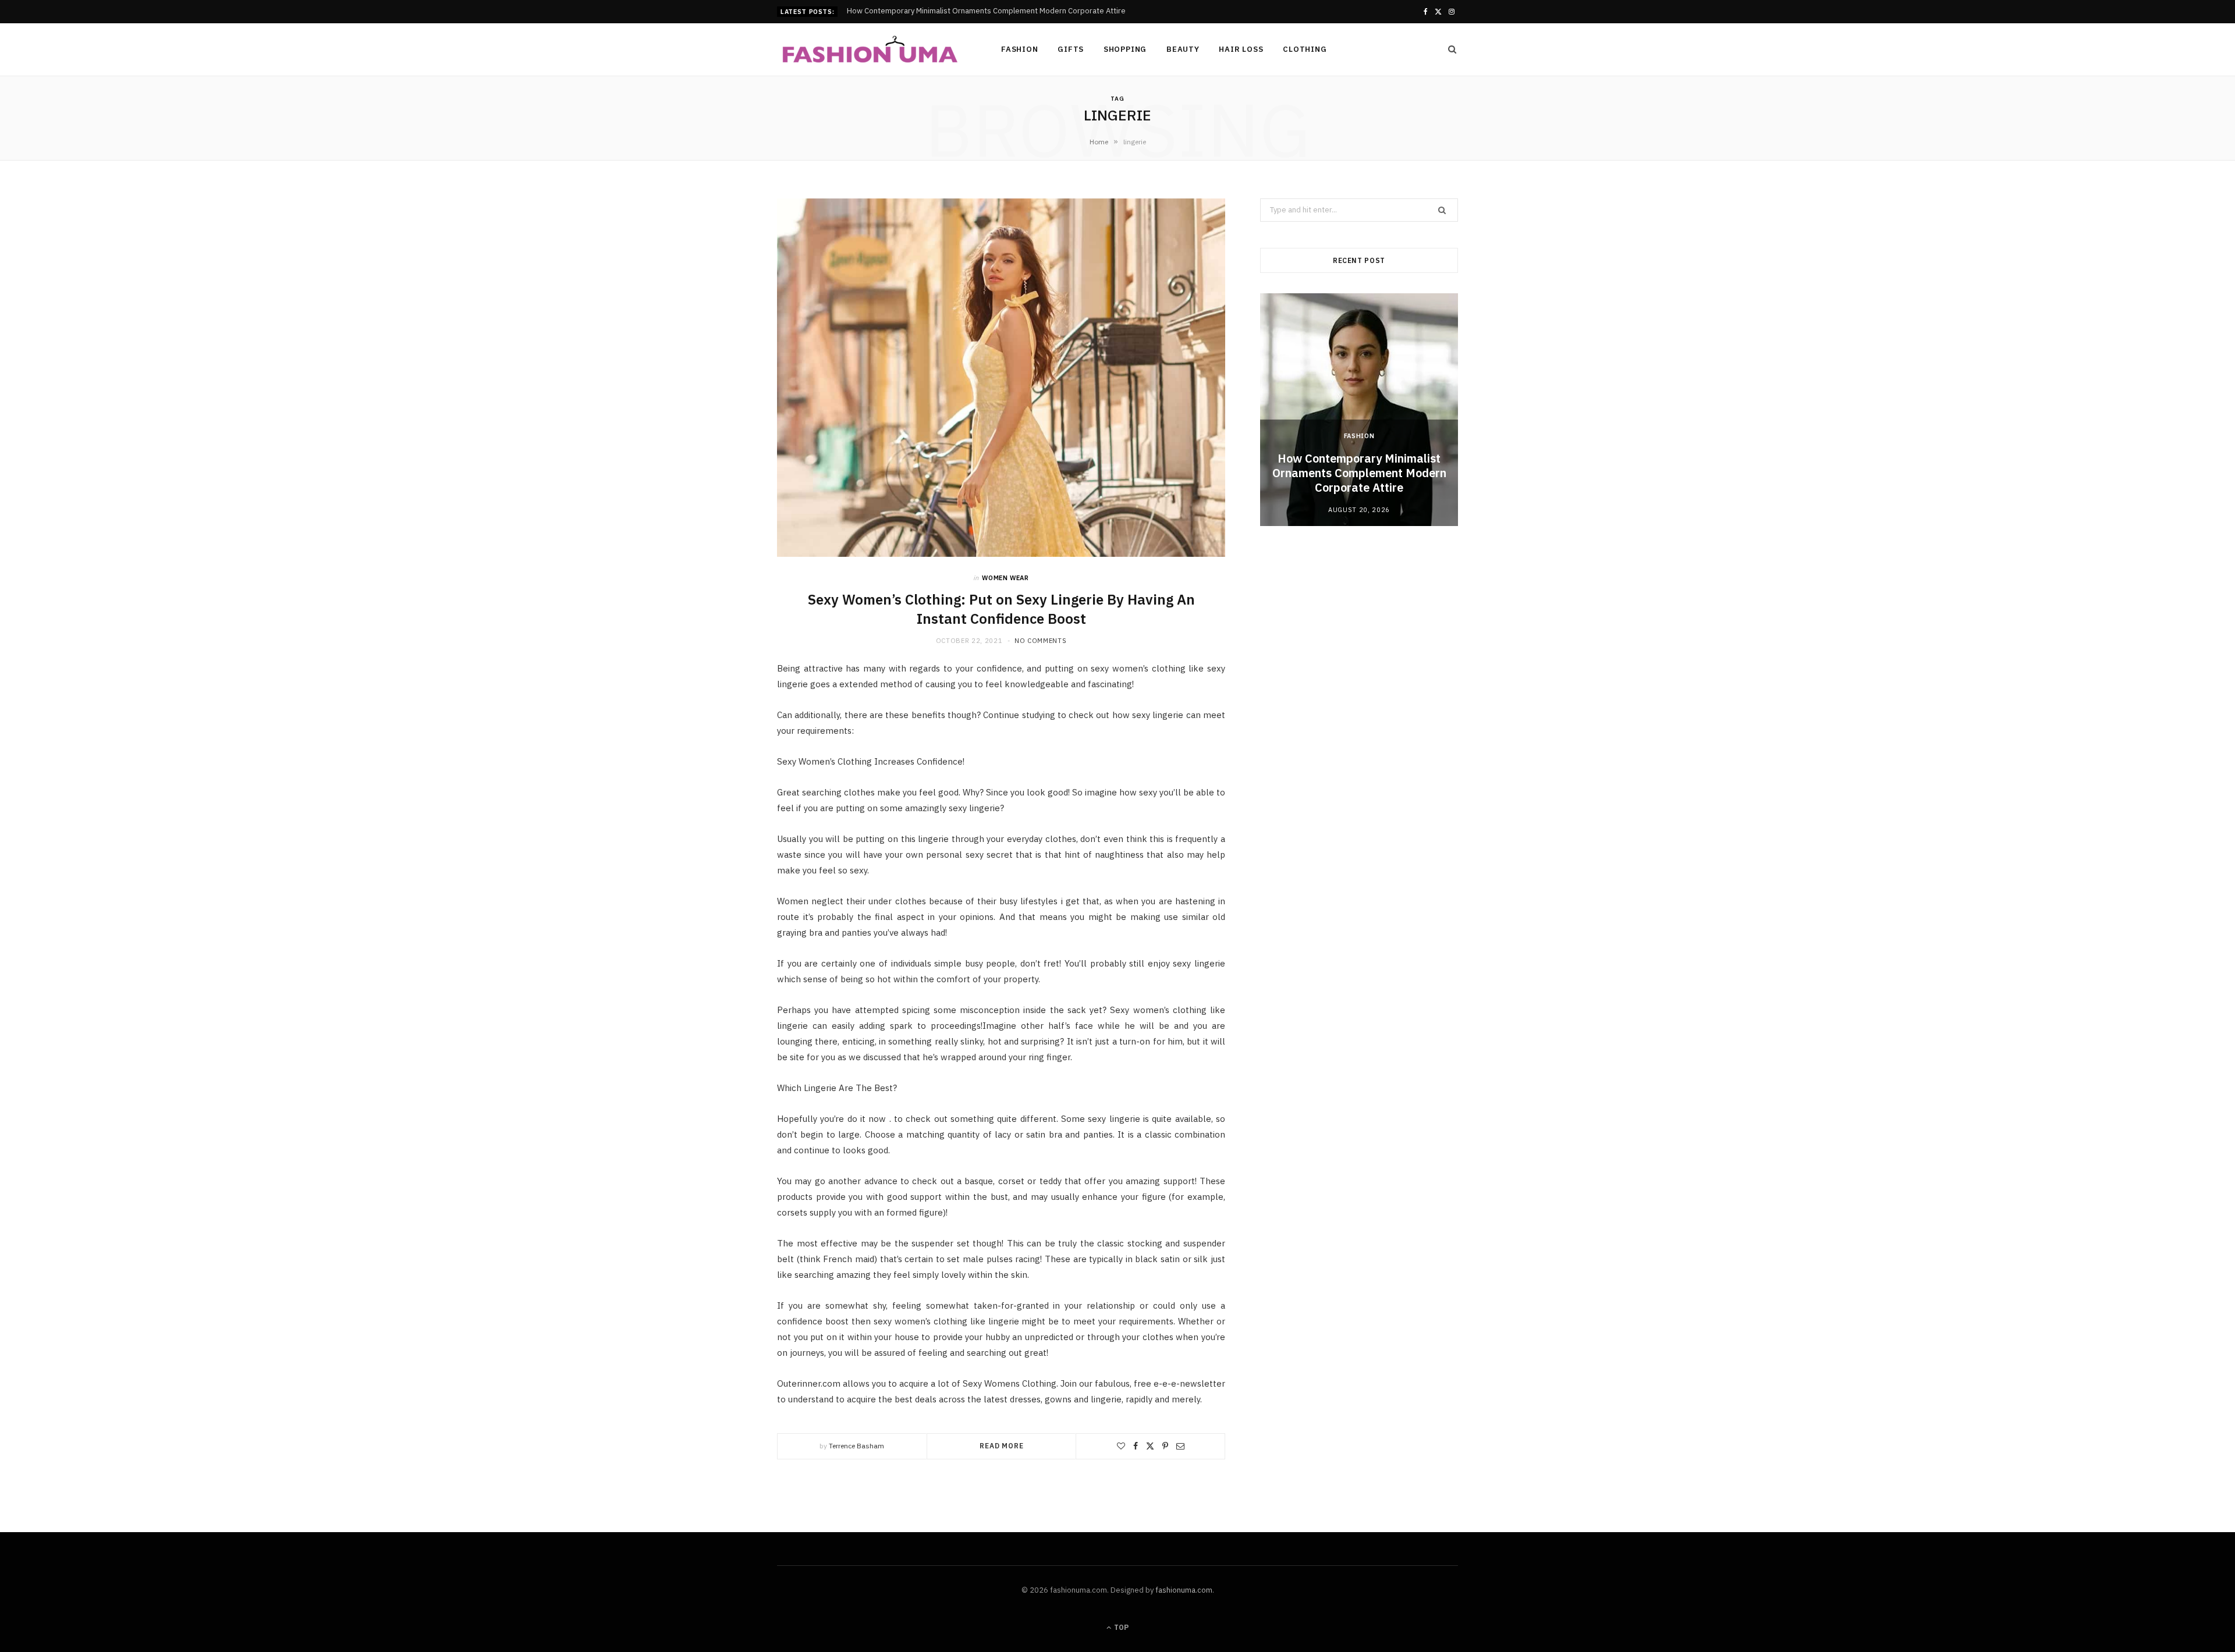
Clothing (1305, 49)
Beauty (1183, 49)
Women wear (1005, 578)
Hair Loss (1241, 49)
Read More (1002, 1446)
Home (1099, 142)
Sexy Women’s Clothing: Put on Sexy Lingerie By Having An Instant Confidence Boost (1001, 609)
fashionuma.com (1184, 1590)
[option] (1359, 410)
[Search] (1449, 49)
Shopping (1125, 49)
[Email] (1180, 1446)
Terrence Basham (856, 1446)
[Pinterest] (1165, 1446)
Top (1120, 1627)
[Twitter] (1150, 1446)
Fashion (1019, 49)
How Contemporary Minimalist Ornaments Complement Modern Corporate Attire (1359, 473)
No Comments (1040, 641)
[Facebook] (1136, 1446)
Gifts (1071, 49)
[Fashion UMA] (870, 50)
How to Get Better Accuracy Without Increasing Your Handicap (955, 11)
